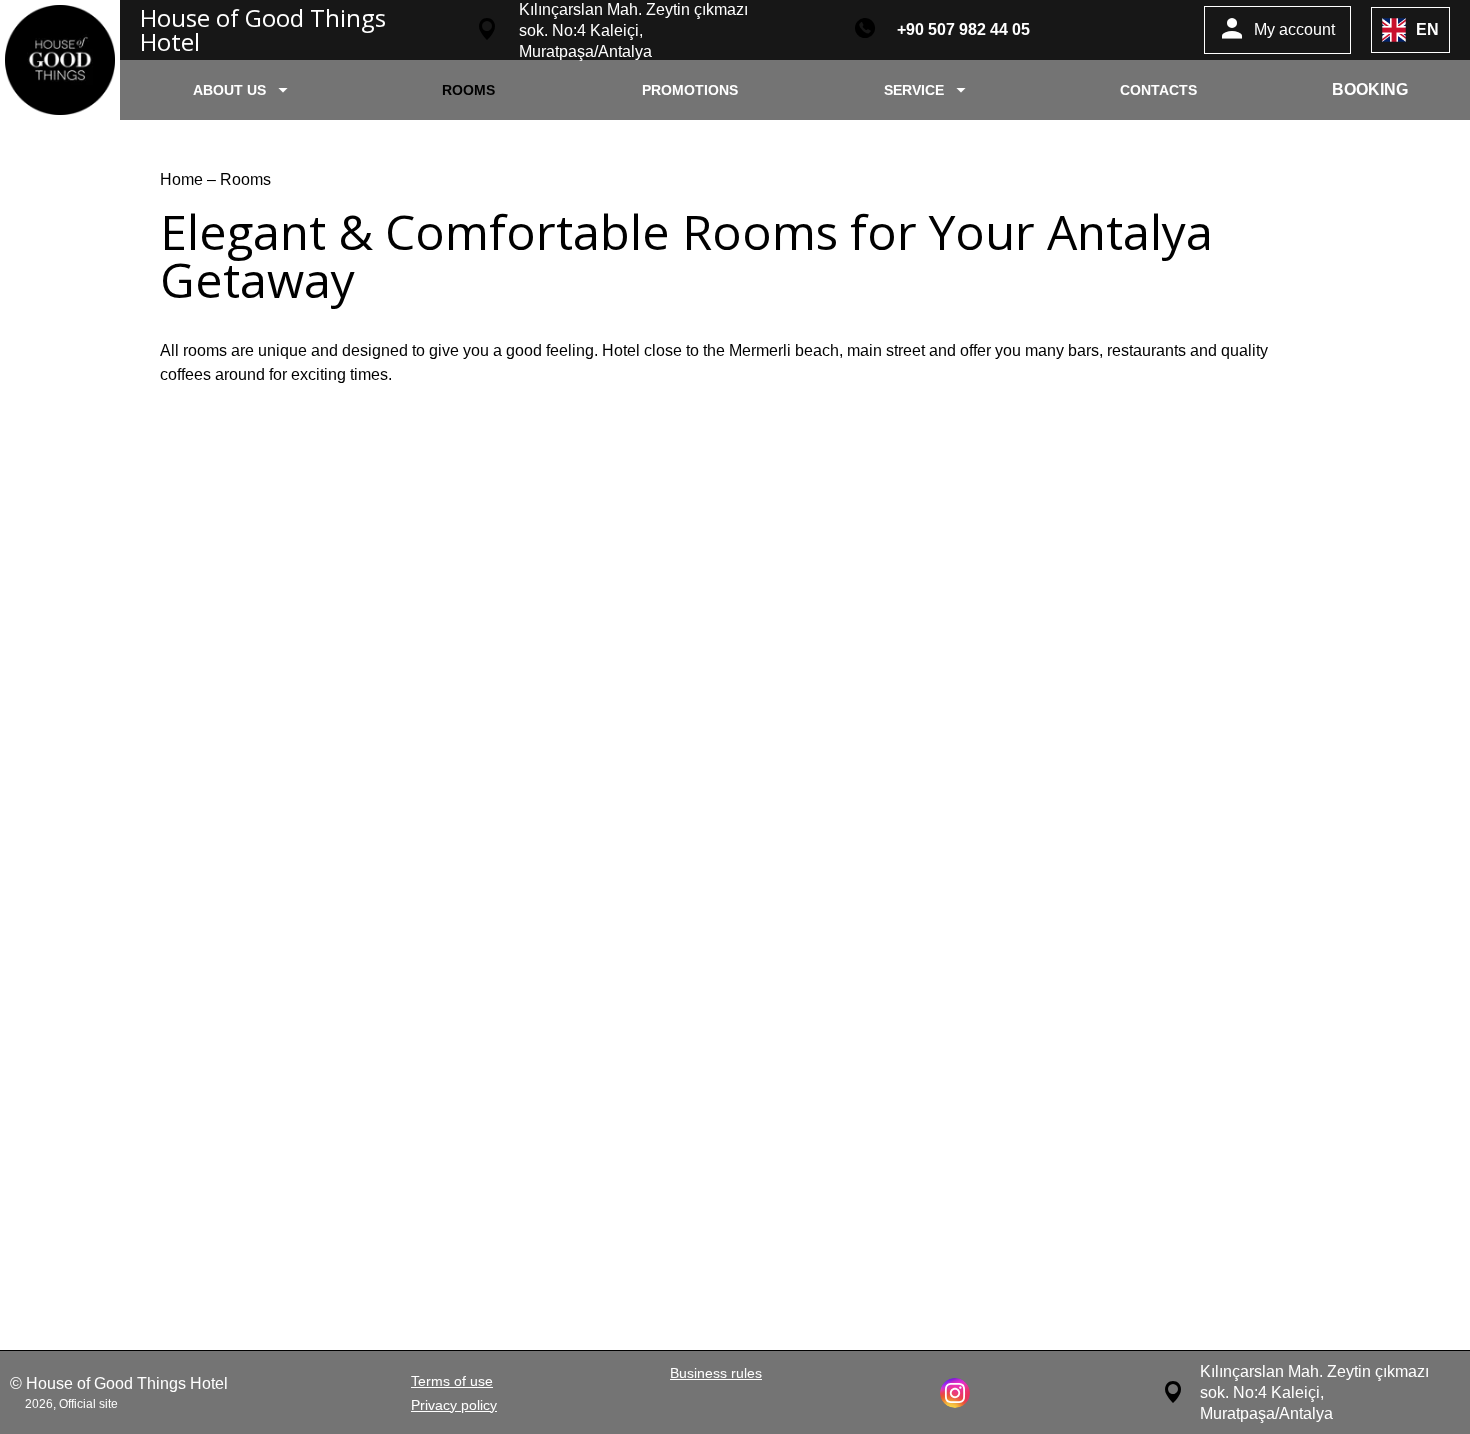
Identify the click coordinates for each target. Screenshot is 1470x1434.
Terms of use (452, 1381)
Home (183, 179)
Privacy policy (454, 1405)
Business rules (716, 1373)
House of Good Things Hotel (263, 29)
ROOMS (468, 90)
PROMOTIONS (690, 90)
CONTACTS (1158, 90)
